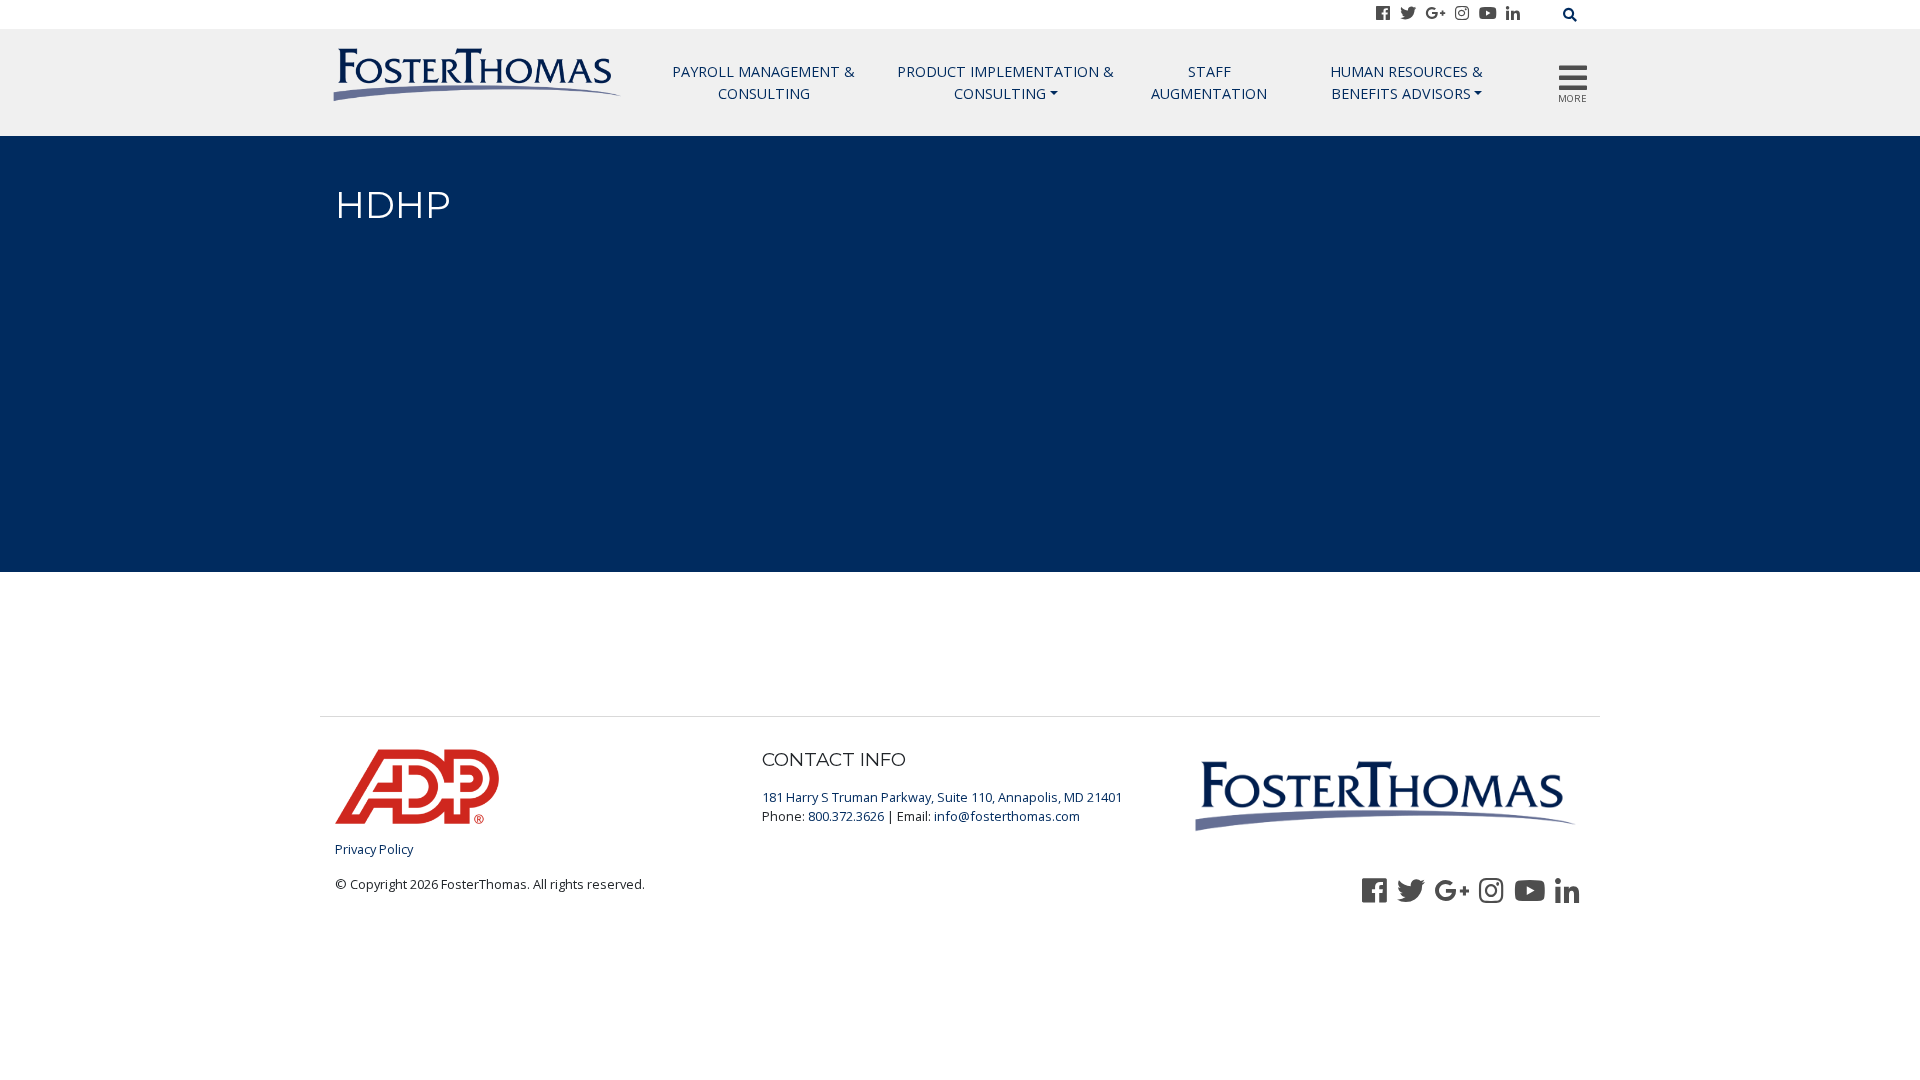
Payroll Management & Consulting (763, 82)
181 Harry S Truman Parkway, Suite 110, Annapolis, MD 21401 (942, 797)
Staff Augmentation (1209, 82)
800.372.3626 (846, 816)
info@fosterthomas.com (1007, 816)
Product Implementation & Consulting (1005, 82)
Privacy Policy (374, 849)
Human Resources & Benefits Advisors (1406, 82)
